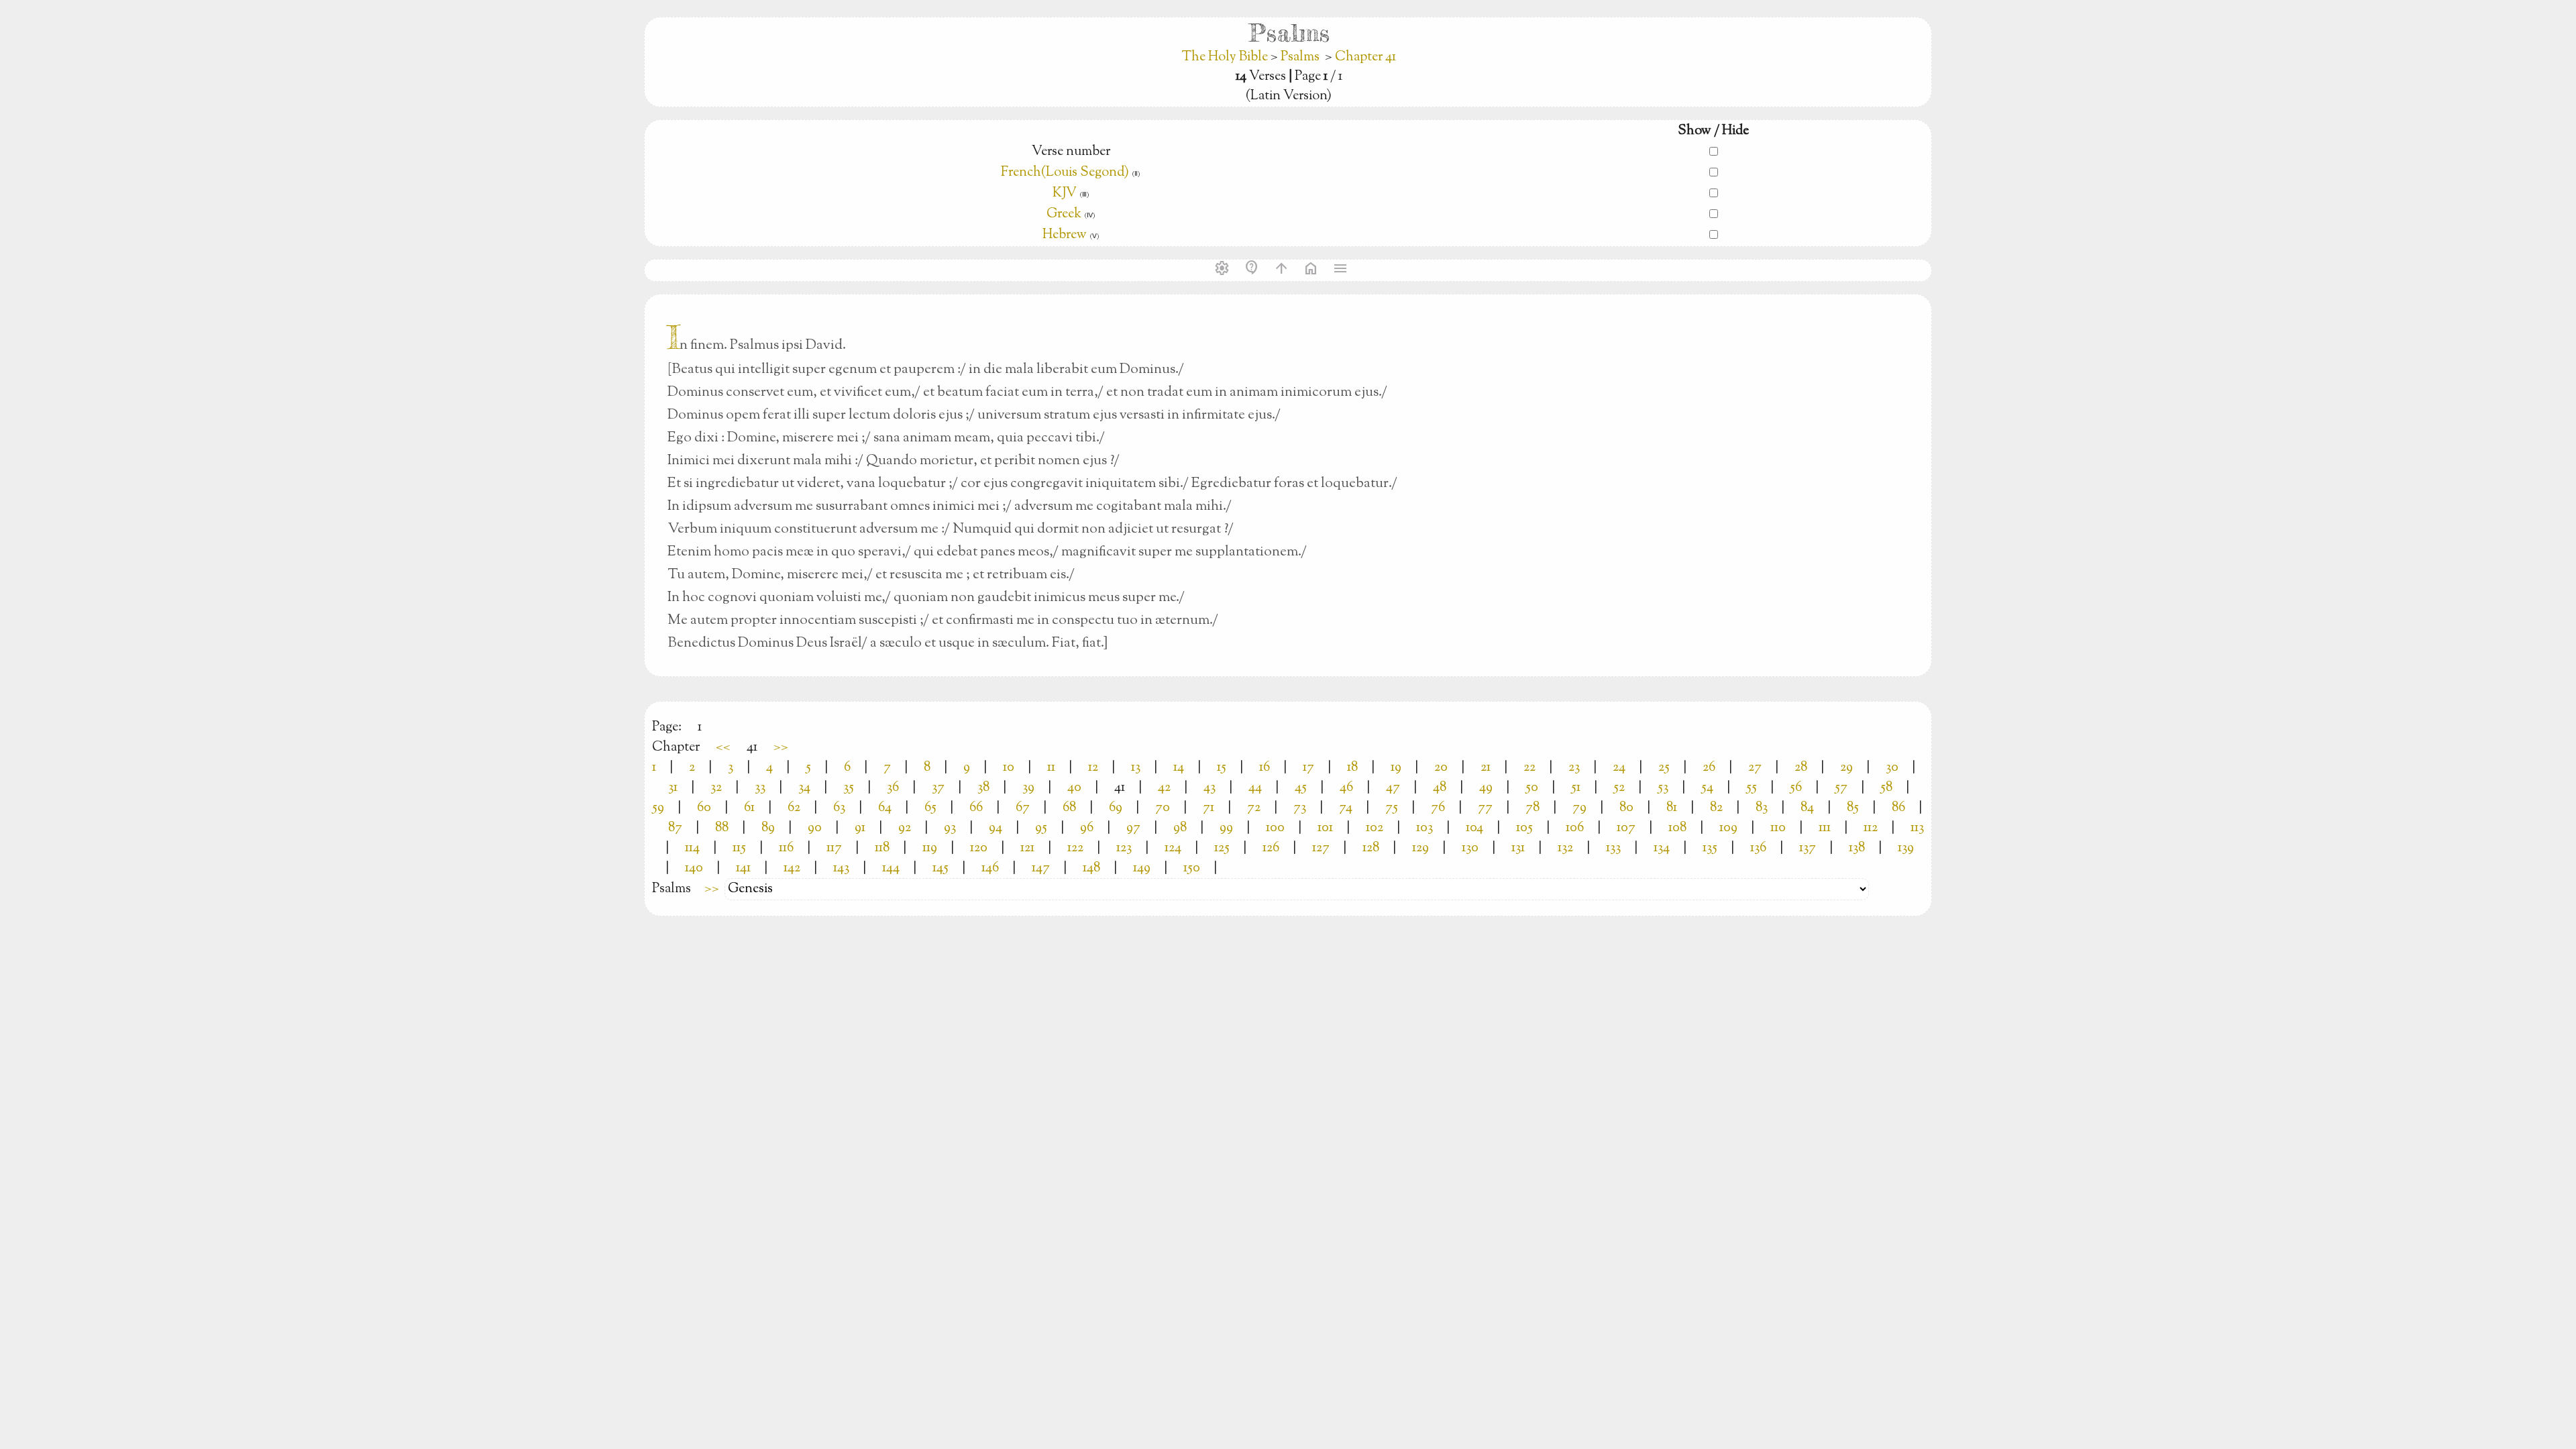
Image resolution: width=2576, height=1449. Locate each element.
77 (1485, 808)
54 (1707, 788)
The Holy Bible (1226, 57)
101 (1325, 828)
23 (1574, 768)
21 (1486, 768)
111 (1825, 828)
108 (1677, 828)
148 (1091, 868)
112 (1871, 828)
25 (1664, 768)
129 (1420, 848)
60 (704, 808)
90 (815, 828)
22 (1529, 768)
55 (1752, 788)
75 (1392, 808)
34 (804, 788)
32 (716, 788)
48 (1440, 788)
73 (1300, 808)
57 (1841, 788)
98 (1180, 828)
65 (930, 808)
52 (1619, 788)
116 (786, 848)
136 (1758, 848)
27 (1755, 768)
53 (1663, 788)
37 (938, 788)
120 (979, 848)
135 (1710, 848)
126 (1271, 848)
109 (1728, 828)
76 (1438, 808)
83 (1762, 808)
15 (1222, 768)
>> (781, 748)
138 (1857, 848)
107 (1626, 828)
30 (1892, 768)
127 (1321, 848)
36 (893, 788)
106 (1575, 828)
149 (1142, 868)
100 (1275, 828)
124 (1173, 848)
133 (1613, 848)
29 (1846, 768)
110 (1778, 828)
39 (1028, 788)
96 (1087, 828)
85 (1853, 808)
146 (990, 868)
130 (1470, 848)
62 (794, 808)
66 (976, 808)
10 (1009, 768)
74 (1346, 808)
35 (849, 788)
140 (694, 868)
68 (1069, 808)
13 (1136, 768)
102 (1375, 828)
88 (722, 828)
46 (1346, 788)
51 (1576, 788)
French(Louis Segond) (1065, 173)
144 (891, 868)
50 (1532, 788)
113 (1917, 828)
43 (1210, 788)
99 (1226, 828)
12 (1093, 768)
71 (1209, 808)
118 (882, 848)
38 (983, 788)
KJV (1065, 194)
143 (841, 868)
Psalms (1300, 57)
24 (1619, 768)
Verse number (1071, 152)
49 (1486, 788)
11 (1051, 768)
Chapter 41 (1365, 57)
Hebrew (1065, 235)
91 (860, 828)
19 (1396, 768)
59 (658, 808)
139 (1906, 848)
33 (760, 788)
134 (1662, 848)
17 (1308, 768)
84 (1807, 808)
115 (739, 848)
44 (1255, 788)
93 (950, 828)
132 (1565, 848)
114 (692, 848)
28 (1801, 768)
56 (1796, 788)
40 (1074, 788)
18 (1352, 768)
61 (749, 808)
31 (673, 788)
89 (768, 828)
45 (1301, 788)
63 (839, 808)
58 (1886, 788)
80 (1626, 808)
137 (1808, 848)
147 (1041, 868)
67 (1023, 808)
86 (1898, 808)
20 (1441, 768)
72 (1254, 808)
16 (1265, 768)
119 (930, 848)
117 (834, 848)
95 (1041, 828)
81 (1672, 808)
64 (885, 808)
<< (723, 748)
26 (1709, 768)
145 (941, 868)
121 (1027, 848)
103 (1425, 828)
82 (1716, 808)
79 (1579, 808)
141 (743, 868)
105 (1524, 828)
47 (1393, 788)
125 (1222, 848)
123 (1124, 848)
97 (1133, 828)
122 (1075, 848)
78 (1533, 808)
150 (1192, 868)
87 (675, 828)
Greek (1064, 214)
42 (1164, 788)
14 (1179, 768)
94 (996, 828)
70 (1163, 808)
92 (905, 828)
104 (1474, 828)
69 (1116, 808)
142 (792, 868)
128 (1371, 848)
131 (1518, 848)
